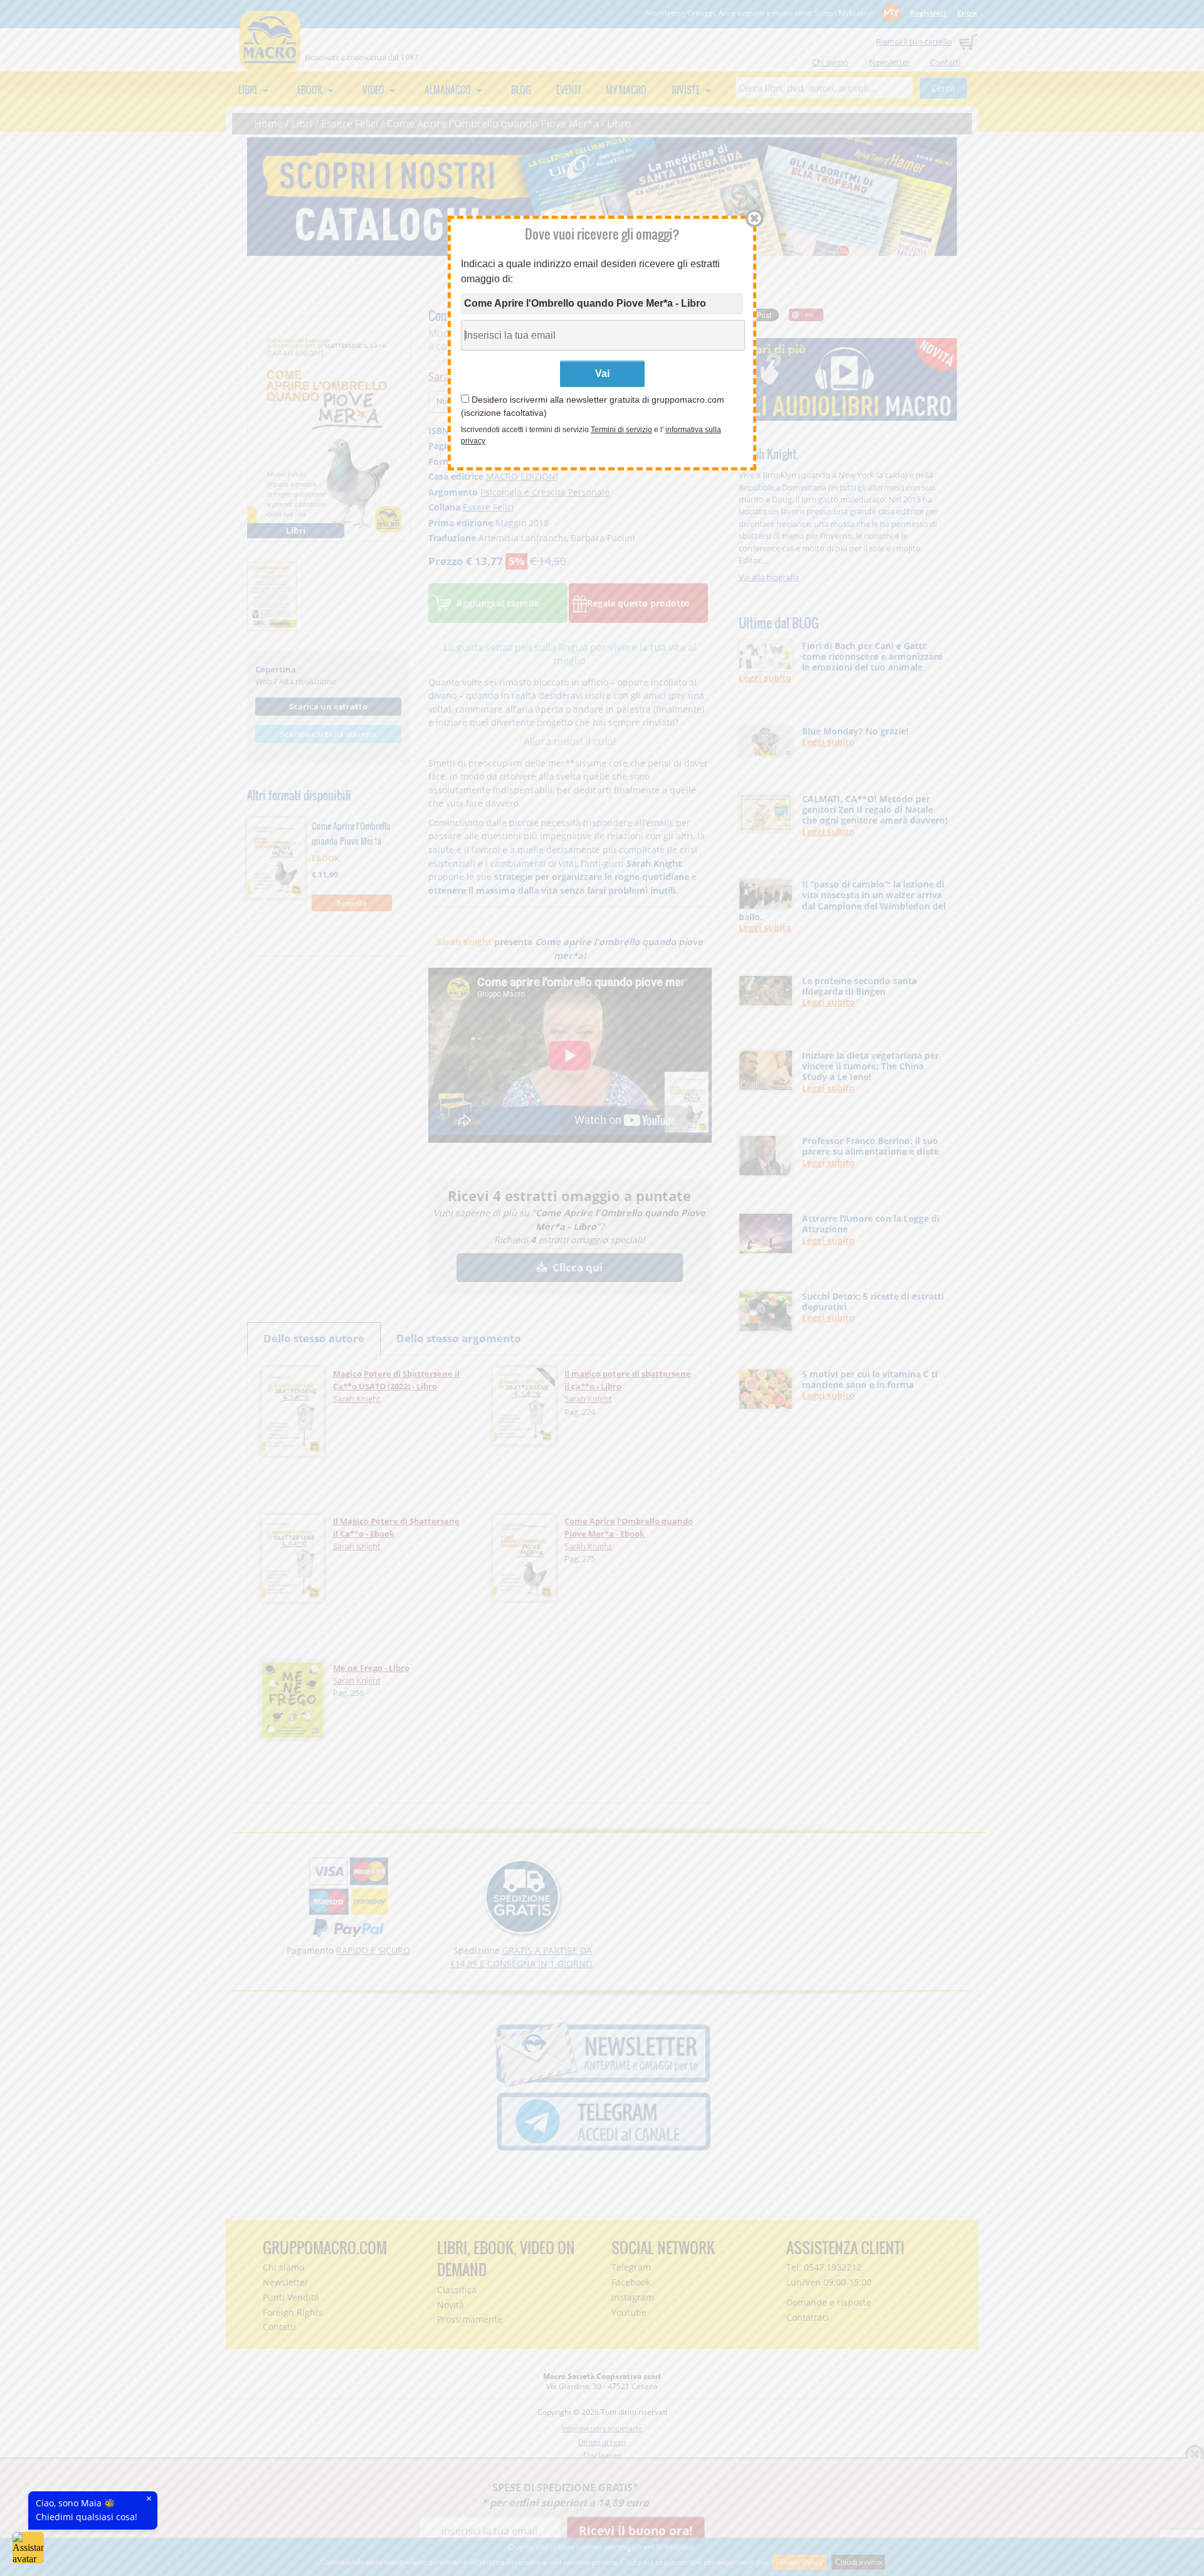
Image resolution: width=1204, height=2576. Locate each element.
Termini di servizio (621, 430)
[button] (750, 218)
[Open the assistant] (28, 2548)
